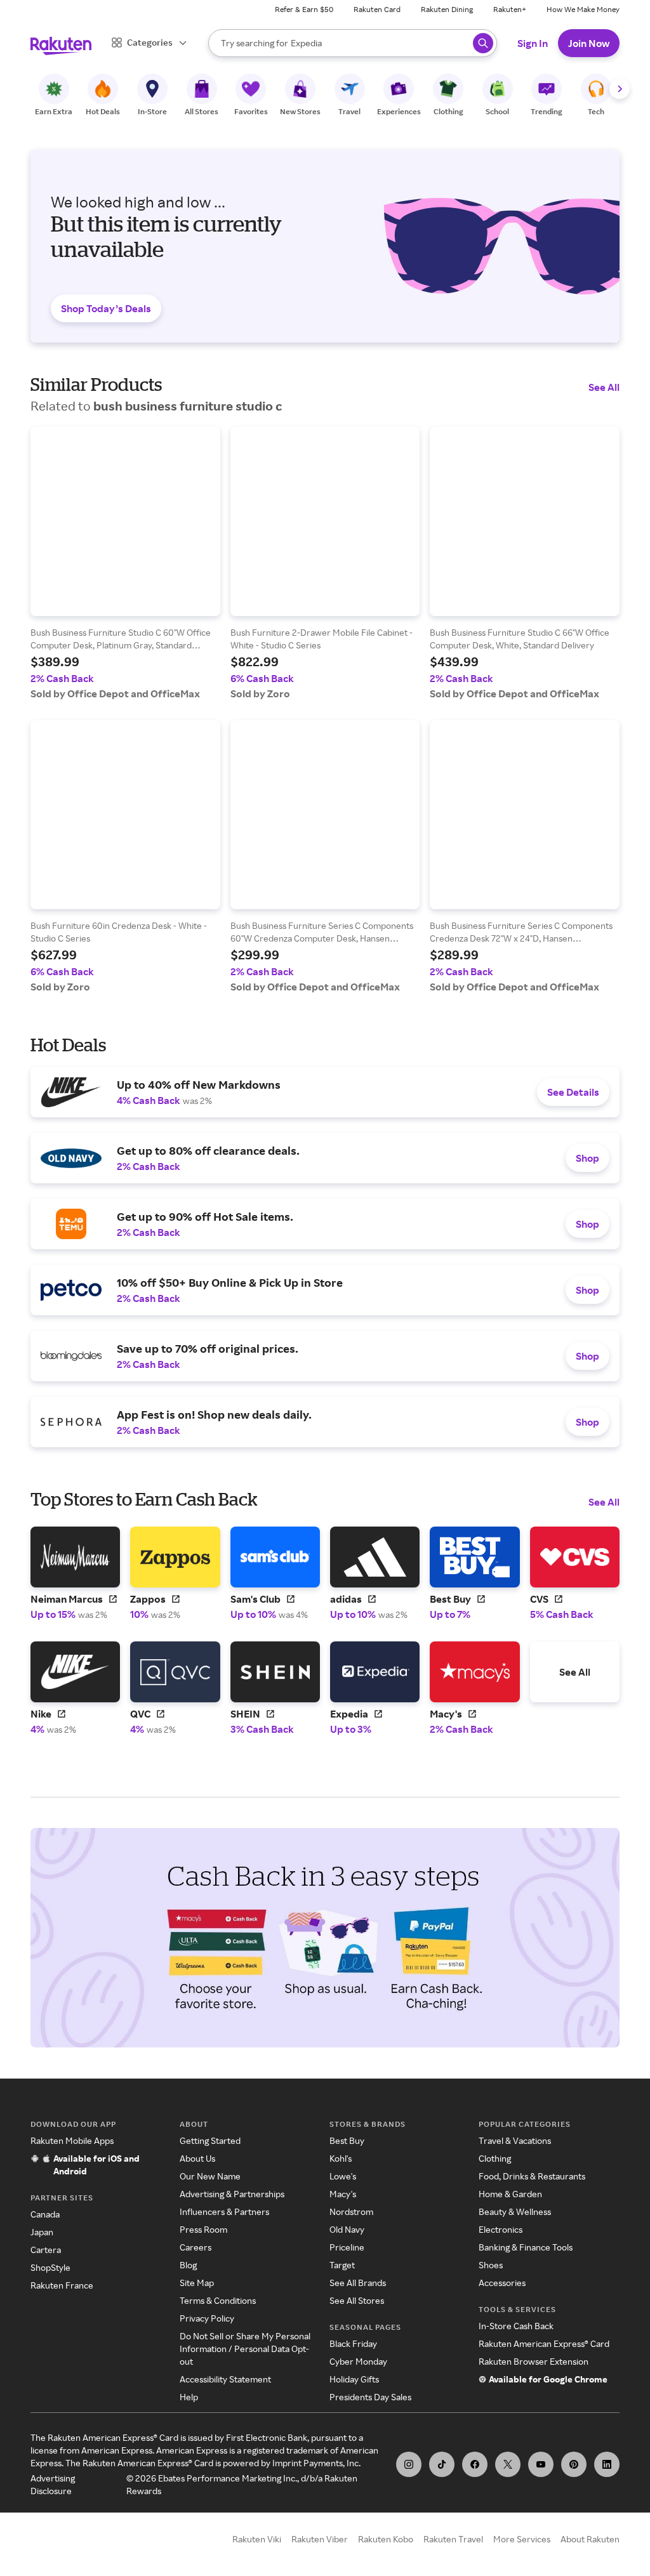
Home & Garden (510, 2194)
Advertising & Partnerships (232, 2194)
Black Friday (353, 2343)
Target (342, 2265)
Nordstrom (351, 2211)
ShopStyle (50, 2267)
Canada (45, 2214)
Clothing (495, 2158)
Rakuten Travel (453, 2539)
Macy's (343, 2194)
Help (189, 2397)
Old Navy (347, 2229)
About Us (197, 2158)
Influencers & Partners (224, 2211)
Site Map (197, 2283)
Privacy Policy (207, 2318)
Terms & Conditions (218, 2300)
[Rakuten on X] (508, 2464)
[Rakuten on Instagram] (409, 2464)
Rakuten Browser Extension (534, 2361)
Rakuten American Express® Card (544, 2343)
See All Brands (358, 2283)
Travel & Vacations (515, 2140)
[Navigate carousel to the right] (620, 89)
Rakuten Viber (320, 2539)
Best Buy (347, 2140)
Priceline (347, 2247)
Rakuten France (62, 2285)
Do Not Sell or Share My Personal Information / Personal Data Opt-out (245, 2349)
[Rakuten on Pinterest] (574, 2464)
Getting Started (210, 2140)
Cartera (46, 2250)
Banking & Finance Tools (526, 2247)
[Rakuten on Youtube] (541, 2464)
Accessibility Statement (225, 2379)
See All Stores (357, 2300)
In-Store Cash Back (516, 2326)
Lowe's (343, 2176)
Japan (42, 2232)
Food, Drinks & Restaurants (532, 2176)
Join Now (589, 43)
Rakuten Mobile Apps (72, 2140)
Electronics (501, 2229)
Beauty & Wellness (515, 2211)
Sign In (533, 43)
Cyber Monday (358, 2361)
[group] (125, 563)
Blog (188, 2265)
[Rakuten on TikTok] (442, 2464)
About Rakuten (590, 2539)
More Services (522, 2539)
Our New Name (210, 2176)
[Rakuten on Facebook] (475, 2464)
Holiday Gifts (354, 2379)
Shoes (491, 2265)
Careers (196, 2247)
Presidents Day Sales (370, 2397)
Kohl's (341, 2158)
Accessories (502, 2283)
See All (604, 387)
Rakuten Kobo (386, 2539)
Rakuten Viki (257, 2539)
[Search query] (483, 43)
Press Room (203, 2229)
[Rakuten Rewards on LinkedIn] (607, 2464)
